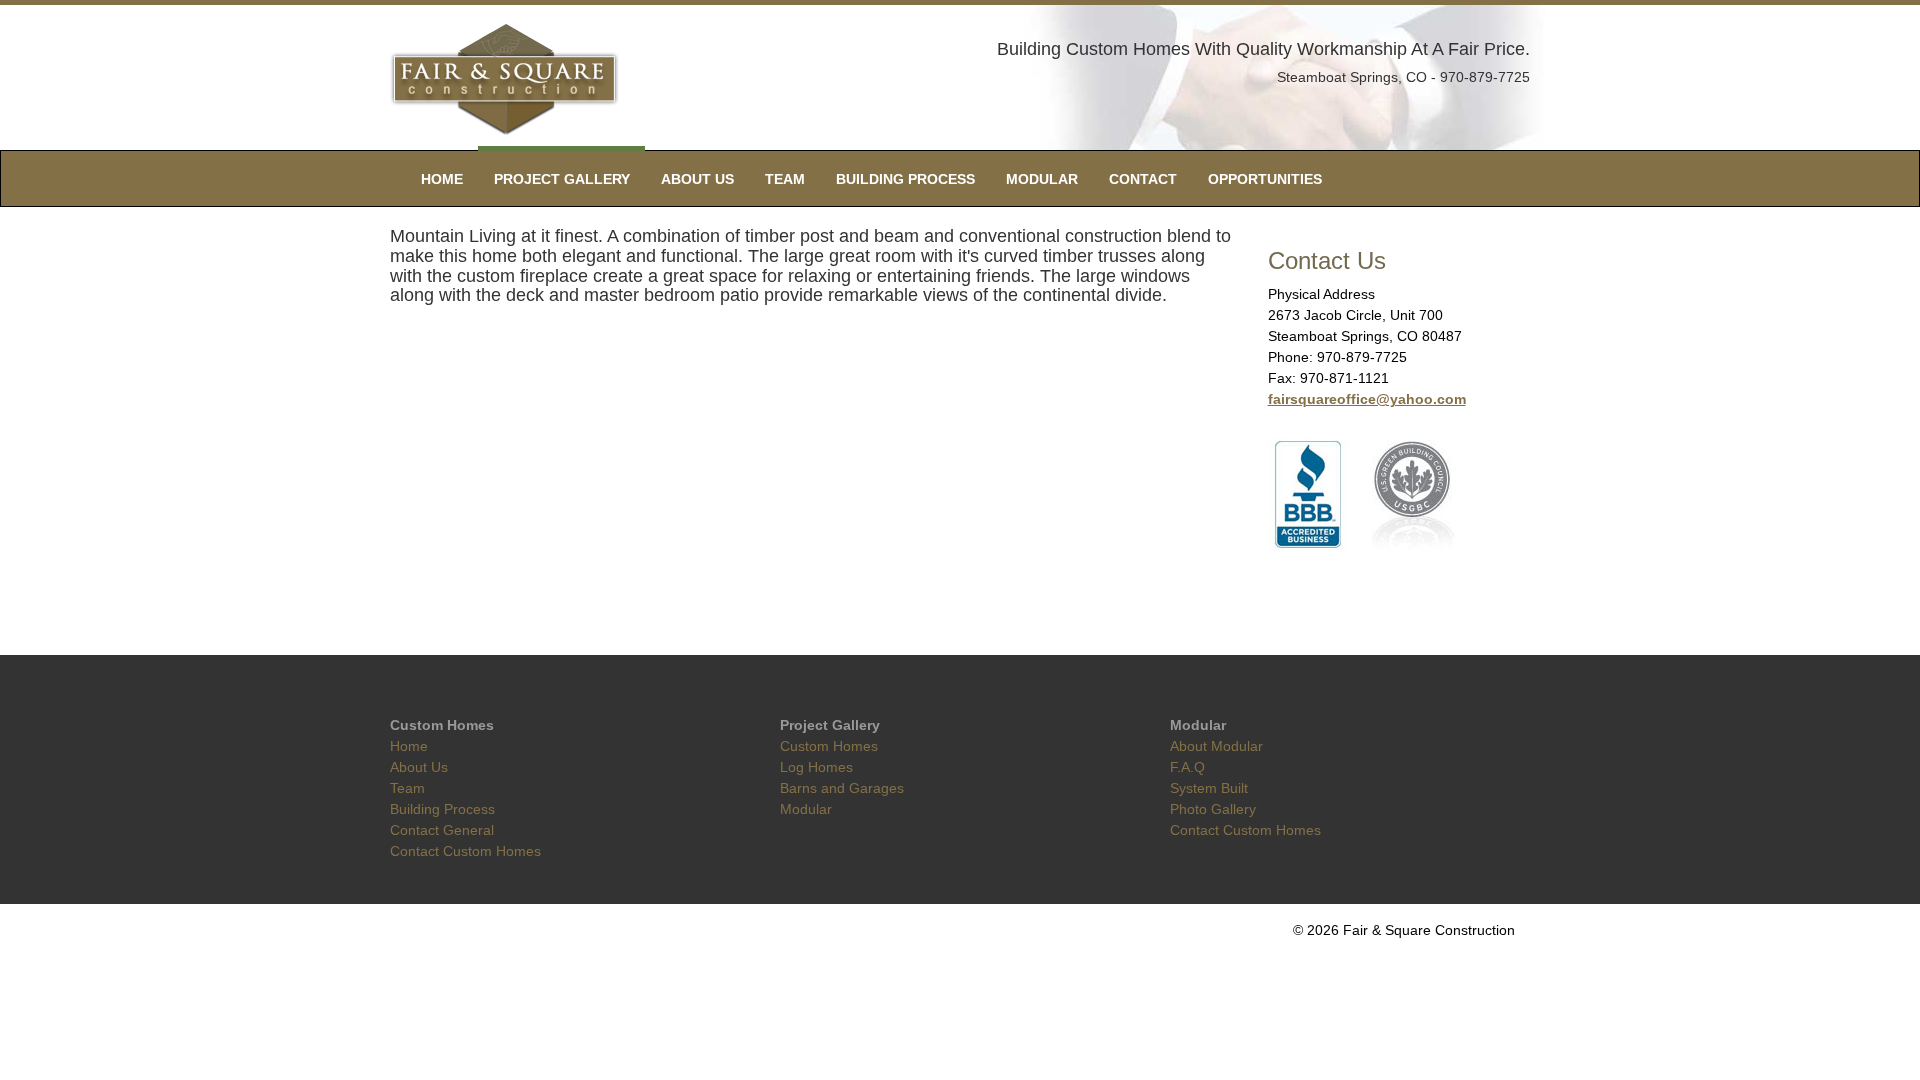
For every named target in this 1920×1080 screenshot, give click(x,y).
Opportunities (1265, 179)
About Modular (1216, 746)
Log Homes (816, 767)
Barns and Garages (842, 788)
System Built (1209, 788)
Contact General (442, 830)
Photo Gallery (1213, 809)
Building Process (905, 179)
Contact (1143, 179)
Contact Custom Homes (465, 851)
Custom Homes (829, 746)
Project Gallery (562, 179)
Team (785, 179)
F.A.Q (1187, 767)
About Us (697, 179)
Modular (1042, 179)
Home (442, 179)
